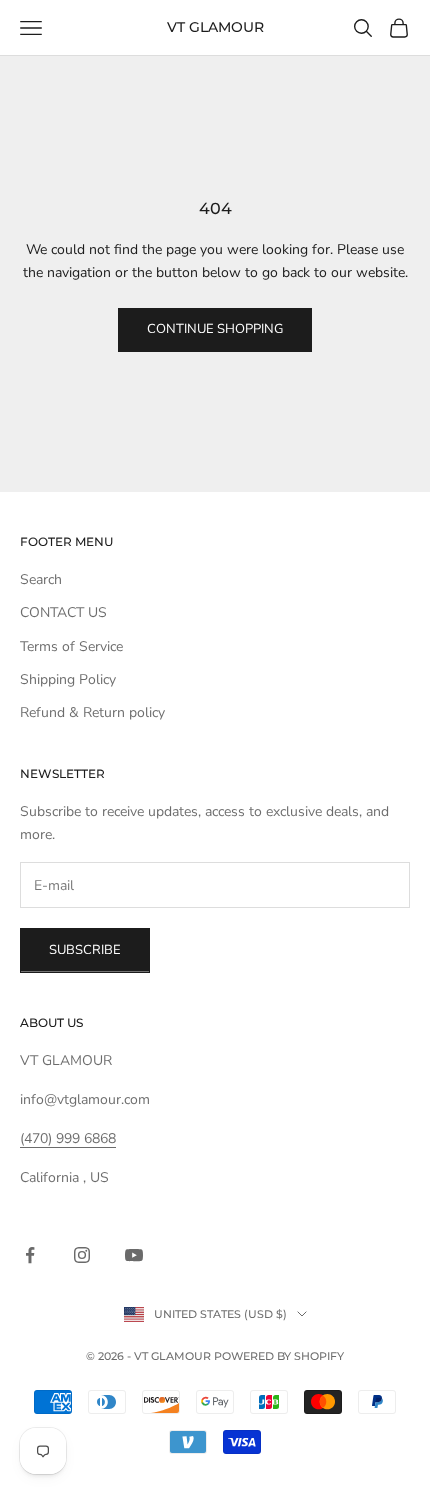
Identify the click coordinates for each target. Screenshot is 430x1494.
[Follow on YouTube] (134, 1255)
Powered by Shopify (279, 1356)
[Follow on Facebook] (30, 1255)
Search (41, 579)
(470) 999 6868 (68, 1138)
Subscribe (85, 950)
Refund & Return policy (92, 712)
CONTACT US (63, 612)
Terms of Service (71, 646)
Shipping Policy (68, 679)
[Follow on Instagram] (82, 1255)
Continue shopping (215, 329)
